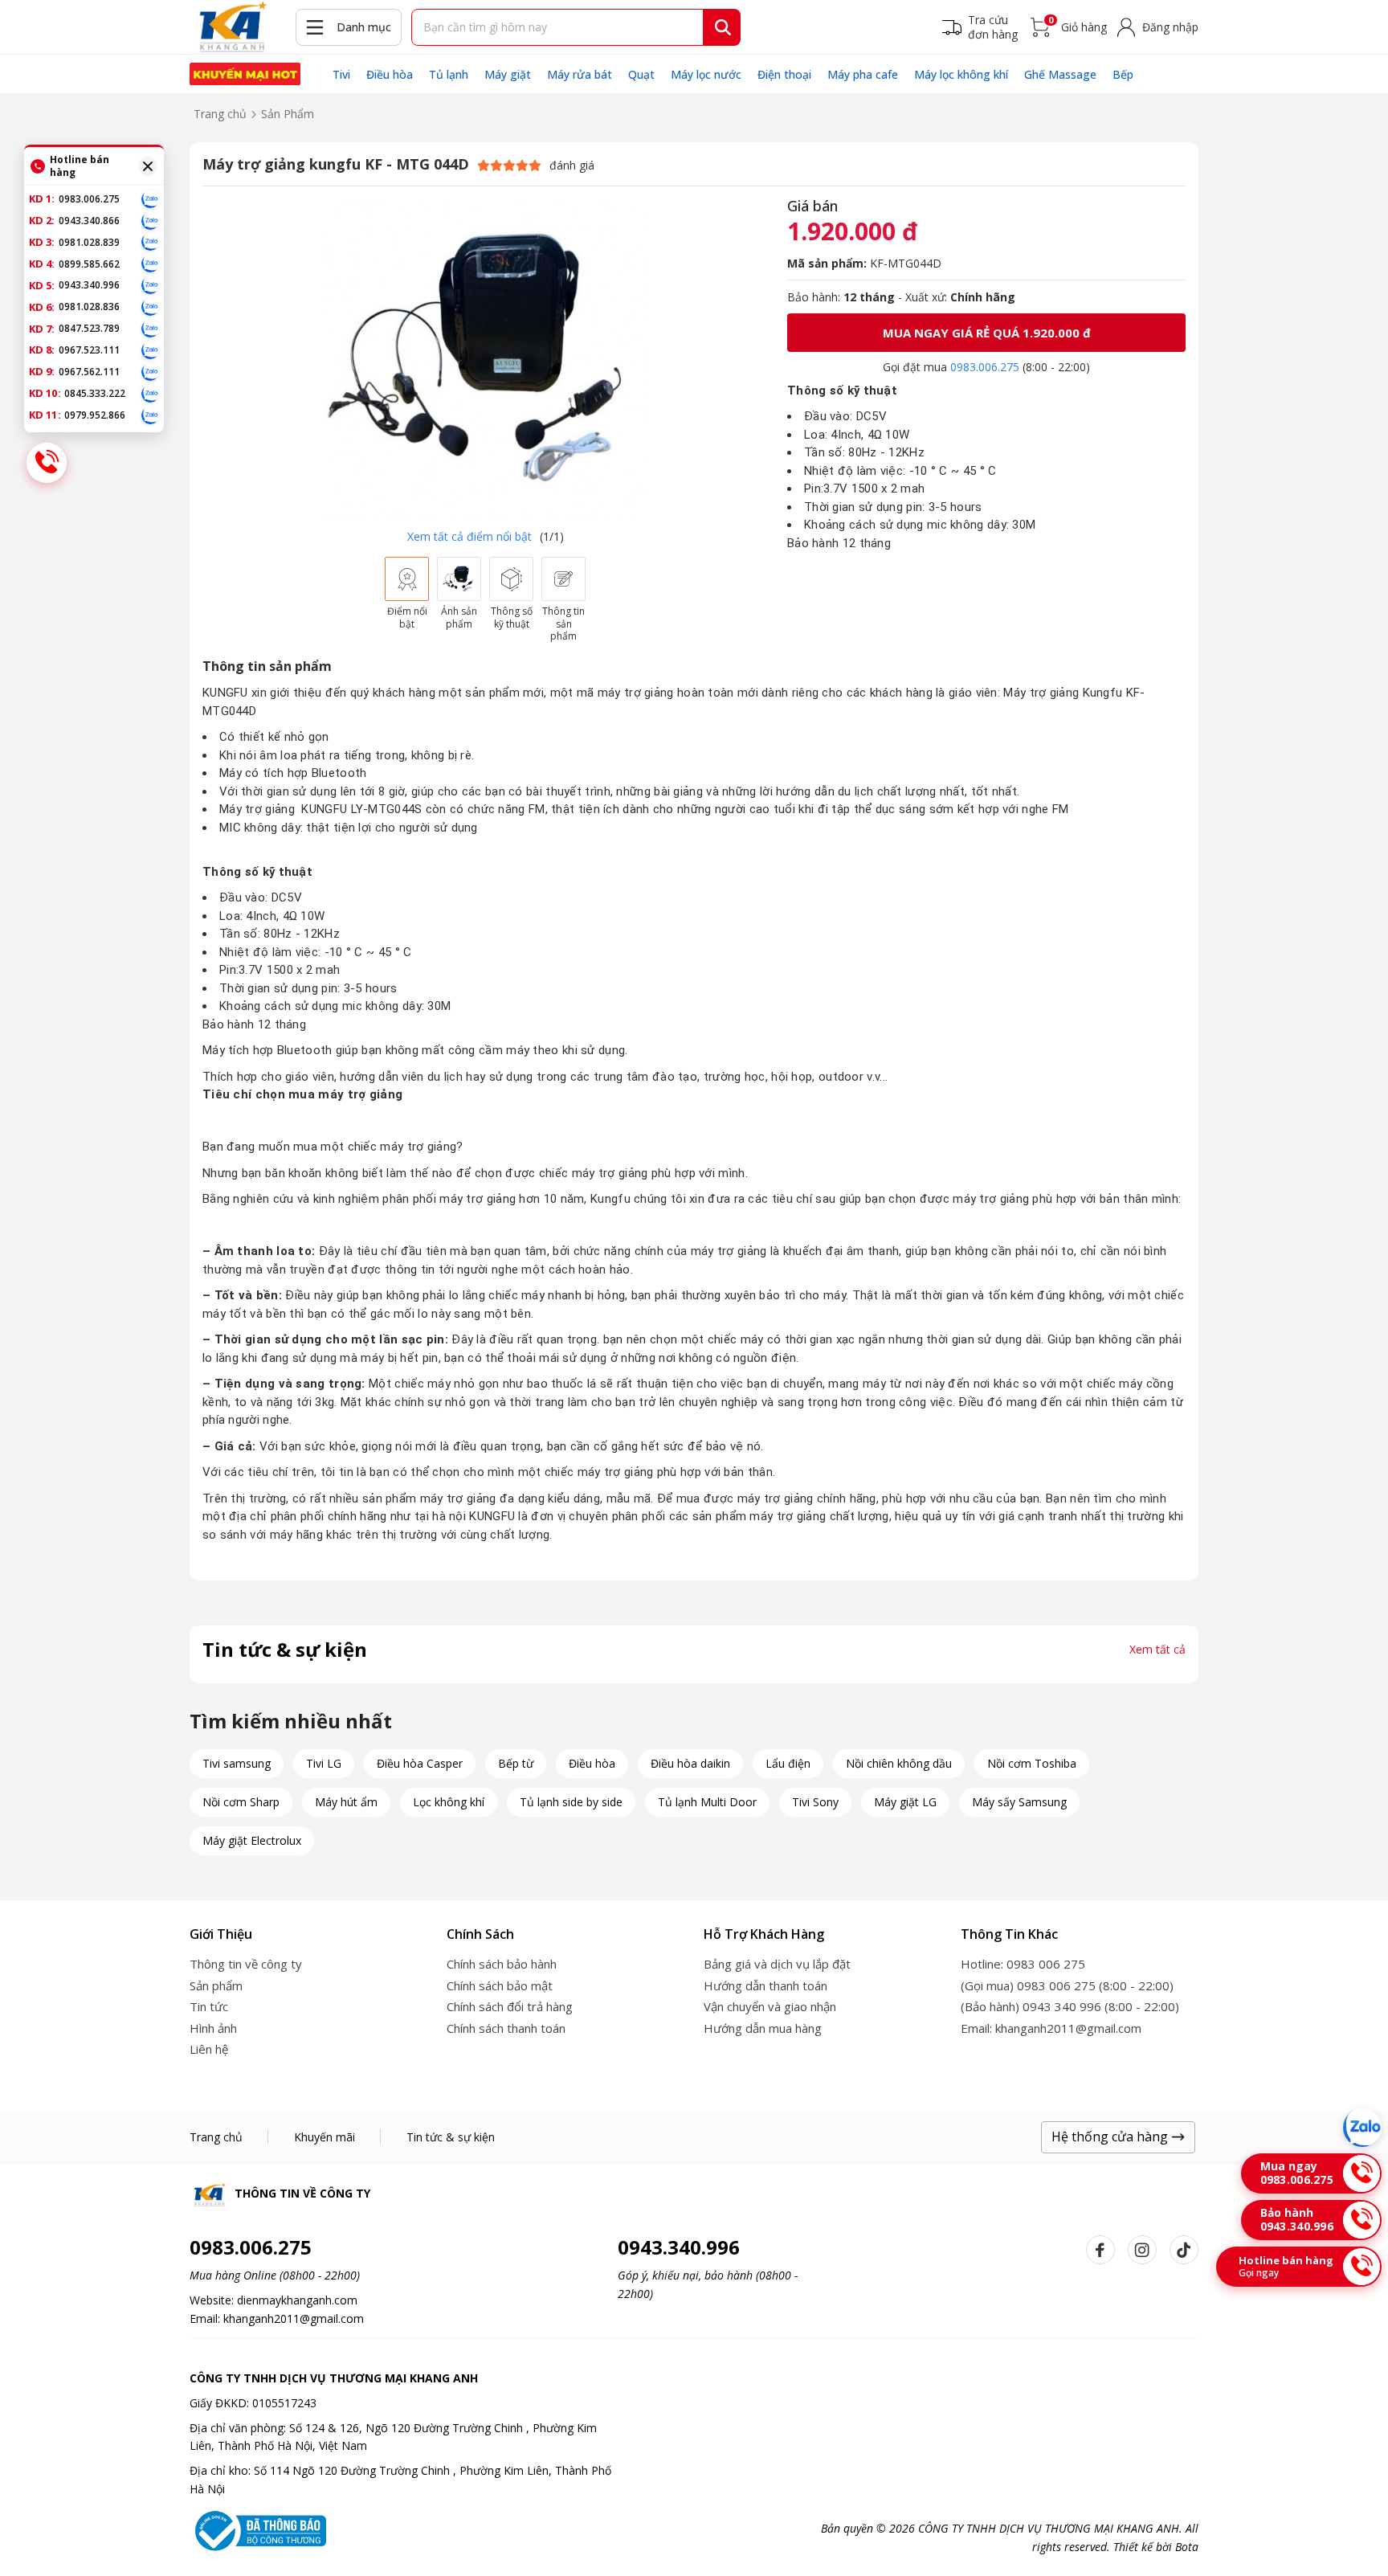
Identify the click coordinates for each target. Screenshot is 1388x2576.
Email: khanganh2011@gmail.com (1051, 2028)
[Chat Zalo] (1362, 2128)
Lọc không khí (449, 1802)
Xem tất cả (1157, 1650)
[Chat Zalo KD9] (150, 372)
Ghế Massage (1060, 74)
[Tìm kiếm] (723, 27)
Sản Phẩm (288, 114)
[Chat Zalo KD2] (150, 221)
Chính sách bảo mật (500, 1985)
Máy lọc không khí (961, 74)
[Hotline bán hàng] (47, 463)
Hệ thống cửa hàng (1111, 2136)
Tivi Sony (815, 1802)
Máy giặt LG (905, 1802)
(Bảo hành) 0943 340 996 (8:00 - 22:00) (1070, 2006)
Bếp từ (516, 1763)
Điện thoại (784, 74)
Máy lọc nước (706, 74)
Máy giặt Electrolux (252, 1840)
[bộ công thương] (258, 2529)
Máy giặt (508, 74)
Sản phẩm (216, 1985)
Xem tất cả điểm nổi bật (469, 536)
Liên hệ (209, 2049)
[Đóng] (148, 166)
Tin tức (209, 2006)
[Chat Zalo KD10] (150, 394)
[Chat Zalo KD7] (150, 329)
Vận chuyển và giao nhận (770, 2006)
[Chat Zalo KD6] (150, 307)
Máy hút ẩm (346, 1802)
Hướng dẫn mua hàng (763, 2028)
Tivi (341, 74)
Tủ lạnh (449, 74)
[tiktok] (1184, 2250)
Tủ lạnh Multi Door (707, 1802)
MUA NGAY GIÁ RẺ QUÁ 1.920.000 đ (987, 333)
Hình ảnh (213, 2028)
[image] (485, 359)
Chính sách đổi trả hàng (510, 2006)
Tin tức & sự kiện (451, 2137)
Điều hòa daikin (690, 1763)
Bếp (1123, 74)
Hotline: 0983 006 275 (1023, 1964)
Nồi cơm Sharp (241, 1802)
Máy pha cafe (863, 74)
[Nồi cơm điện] (245, 74)
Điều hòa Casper (420, 1763)
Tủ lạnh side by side (571, 1802)
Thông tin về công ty (246, 1964)
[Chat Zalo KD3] (150, 242)
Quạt (641, 74)
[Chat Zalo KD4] (150, 264)
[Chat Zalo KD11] (150, 415)
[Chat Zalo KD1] (150, 199)
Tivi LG (324, 1763)
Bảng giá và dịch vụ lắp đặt (777, 1964)
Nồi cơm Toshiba (1032, 1763)
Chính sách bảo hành (502, 1964)
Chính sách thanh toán (506, 2028)
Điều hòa (390, 74)
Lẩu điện (788, 1763)
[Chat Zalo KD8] (150, 350)
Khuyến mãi (325, 2137)
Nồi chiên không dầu (899, 1763)
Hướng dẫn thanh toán (765, 1985)
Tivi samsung (237, 1763)
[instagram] (1142, 2250)
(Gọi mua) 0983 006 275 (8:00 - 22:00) (1067, 1985)
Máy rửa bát (580, 74)
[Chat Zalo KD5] (150, 285)
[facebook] (1100, 2250)
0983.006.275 (985, 367)
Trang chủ (220, 114)
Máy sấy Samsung (1019, 1802)
